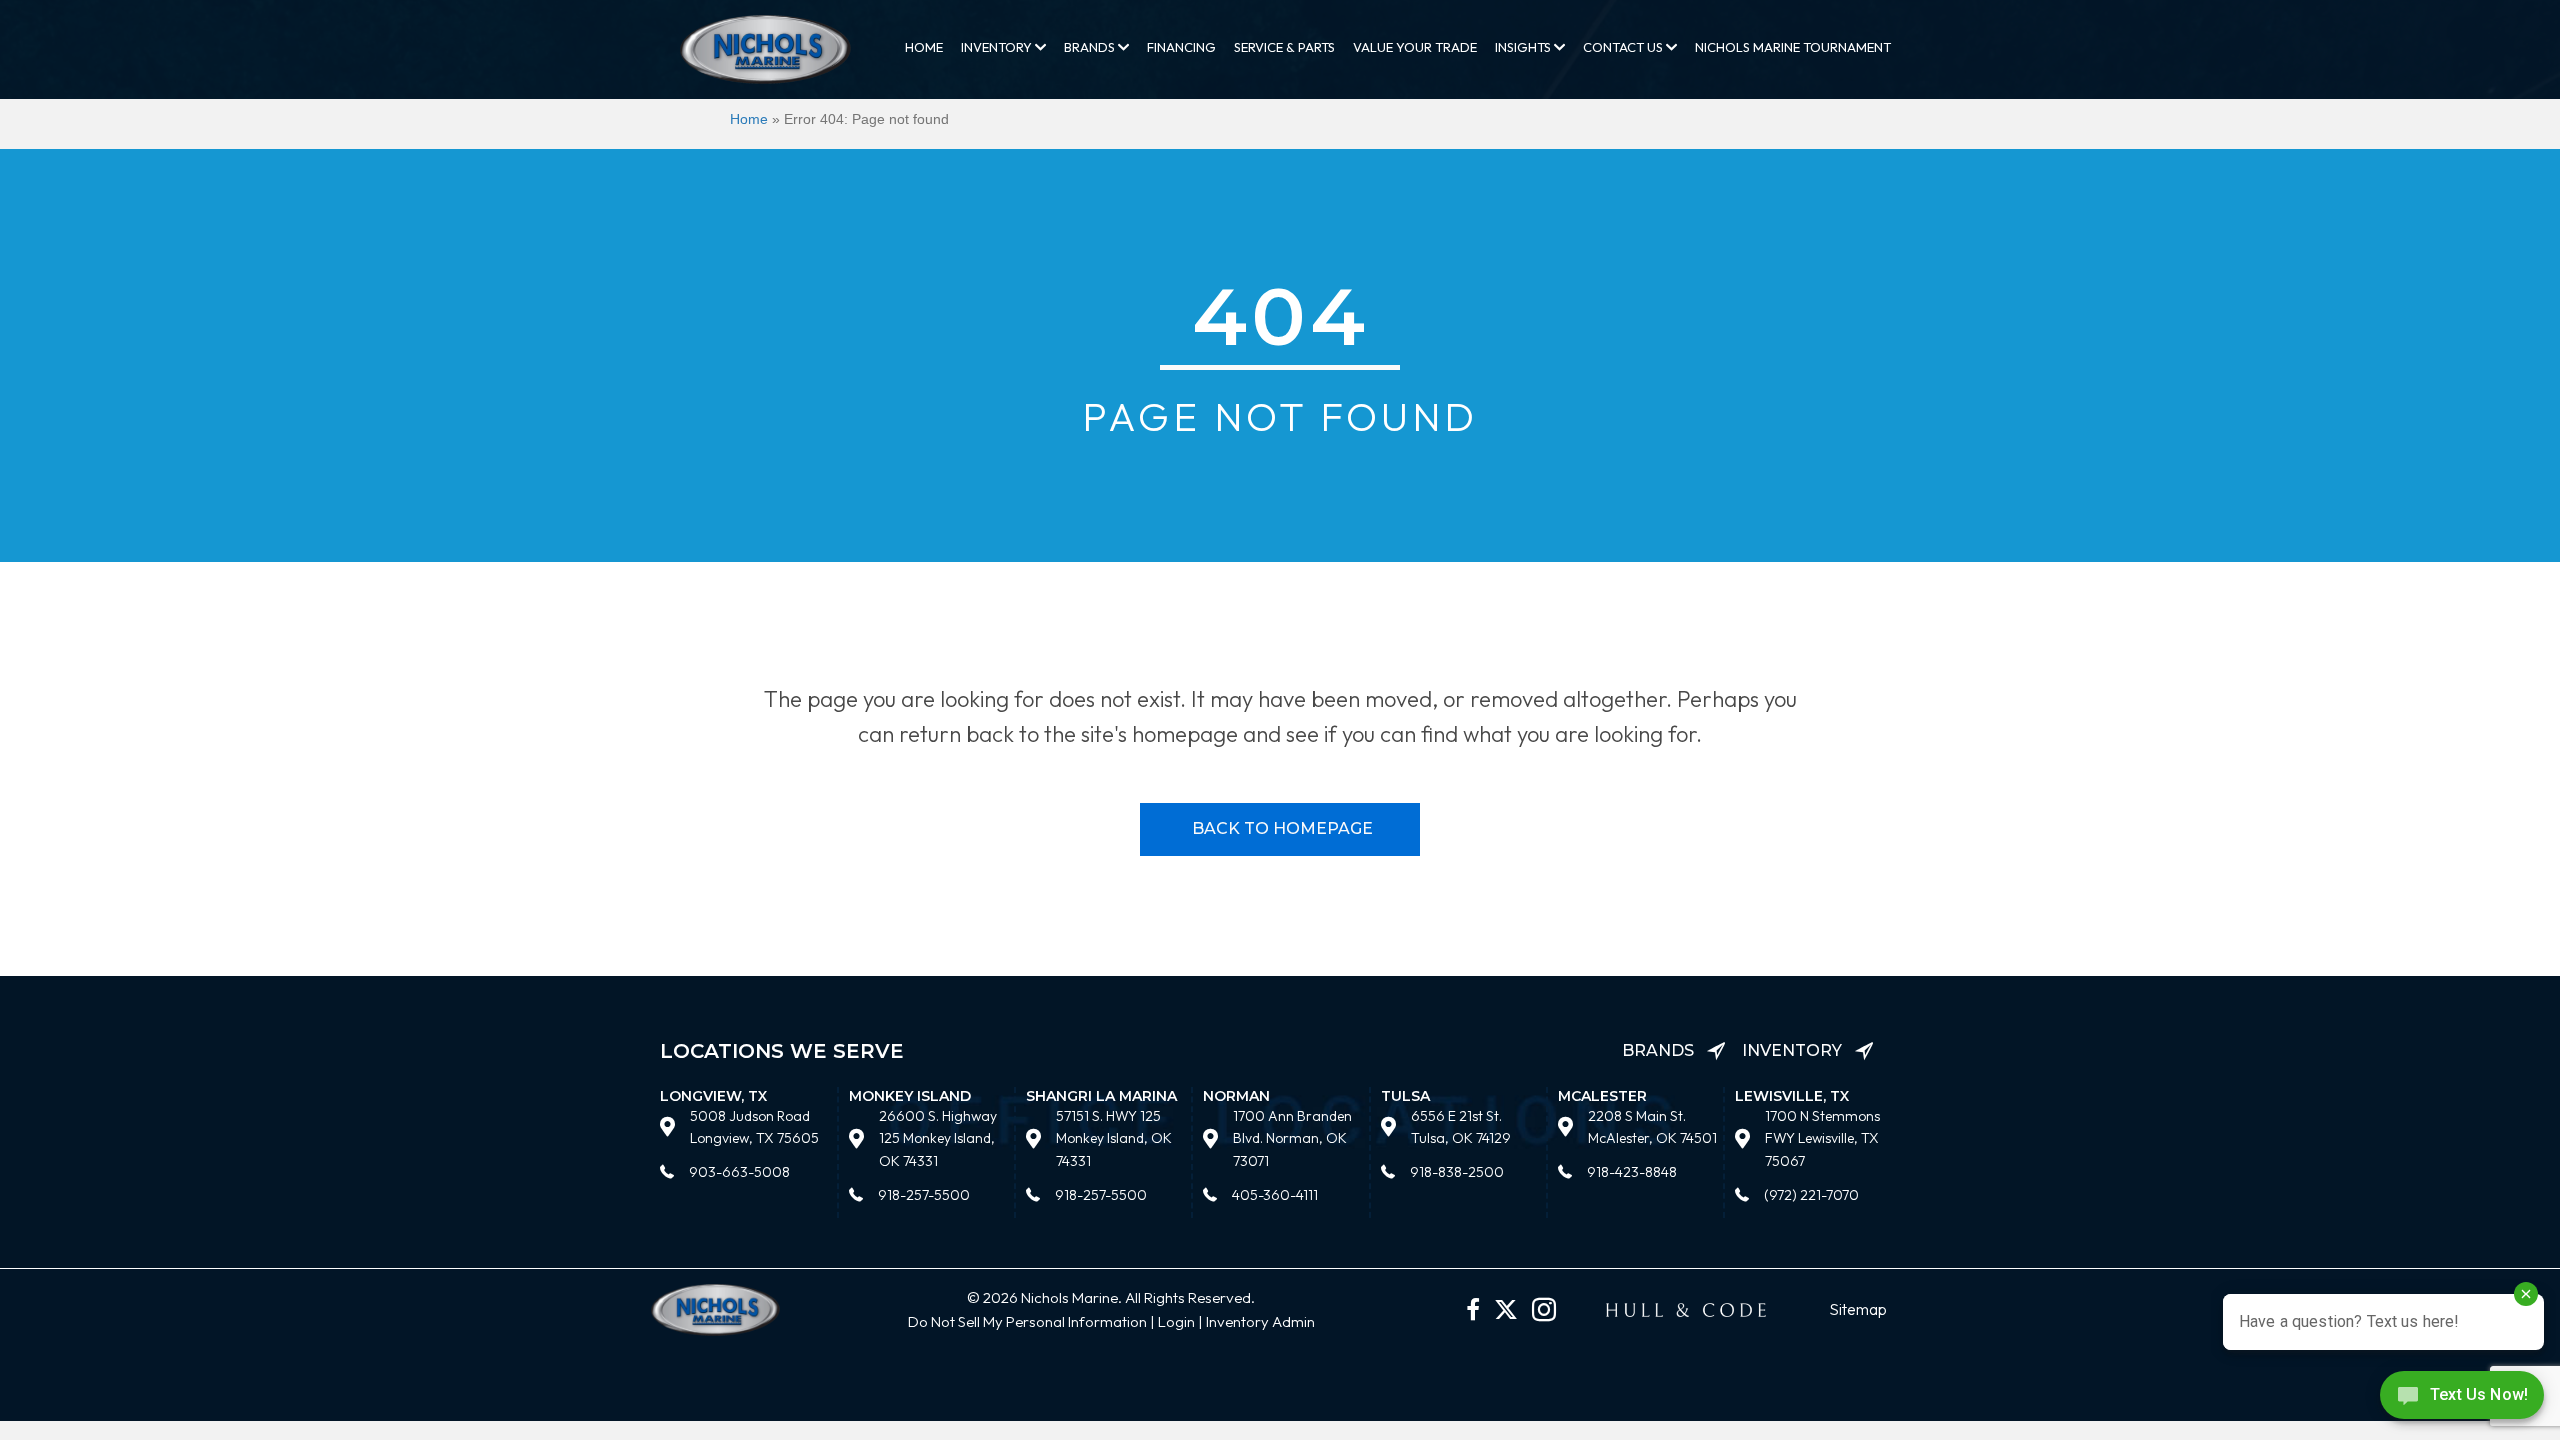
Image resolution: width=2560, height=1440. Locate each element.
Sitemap (1858, 1309)
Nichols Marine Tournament (1793, 47)
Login (1176, 1321)
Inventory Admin (1260, 1321)
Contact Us (1624, 47)
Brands (1091, 47)
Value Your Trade (1415, 47)
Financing (1181, 47)
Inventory (998, 47)
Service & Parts (1284, 47)
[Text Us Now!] (2462, 1399)
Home (924, 47)
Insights (1524, 47)
